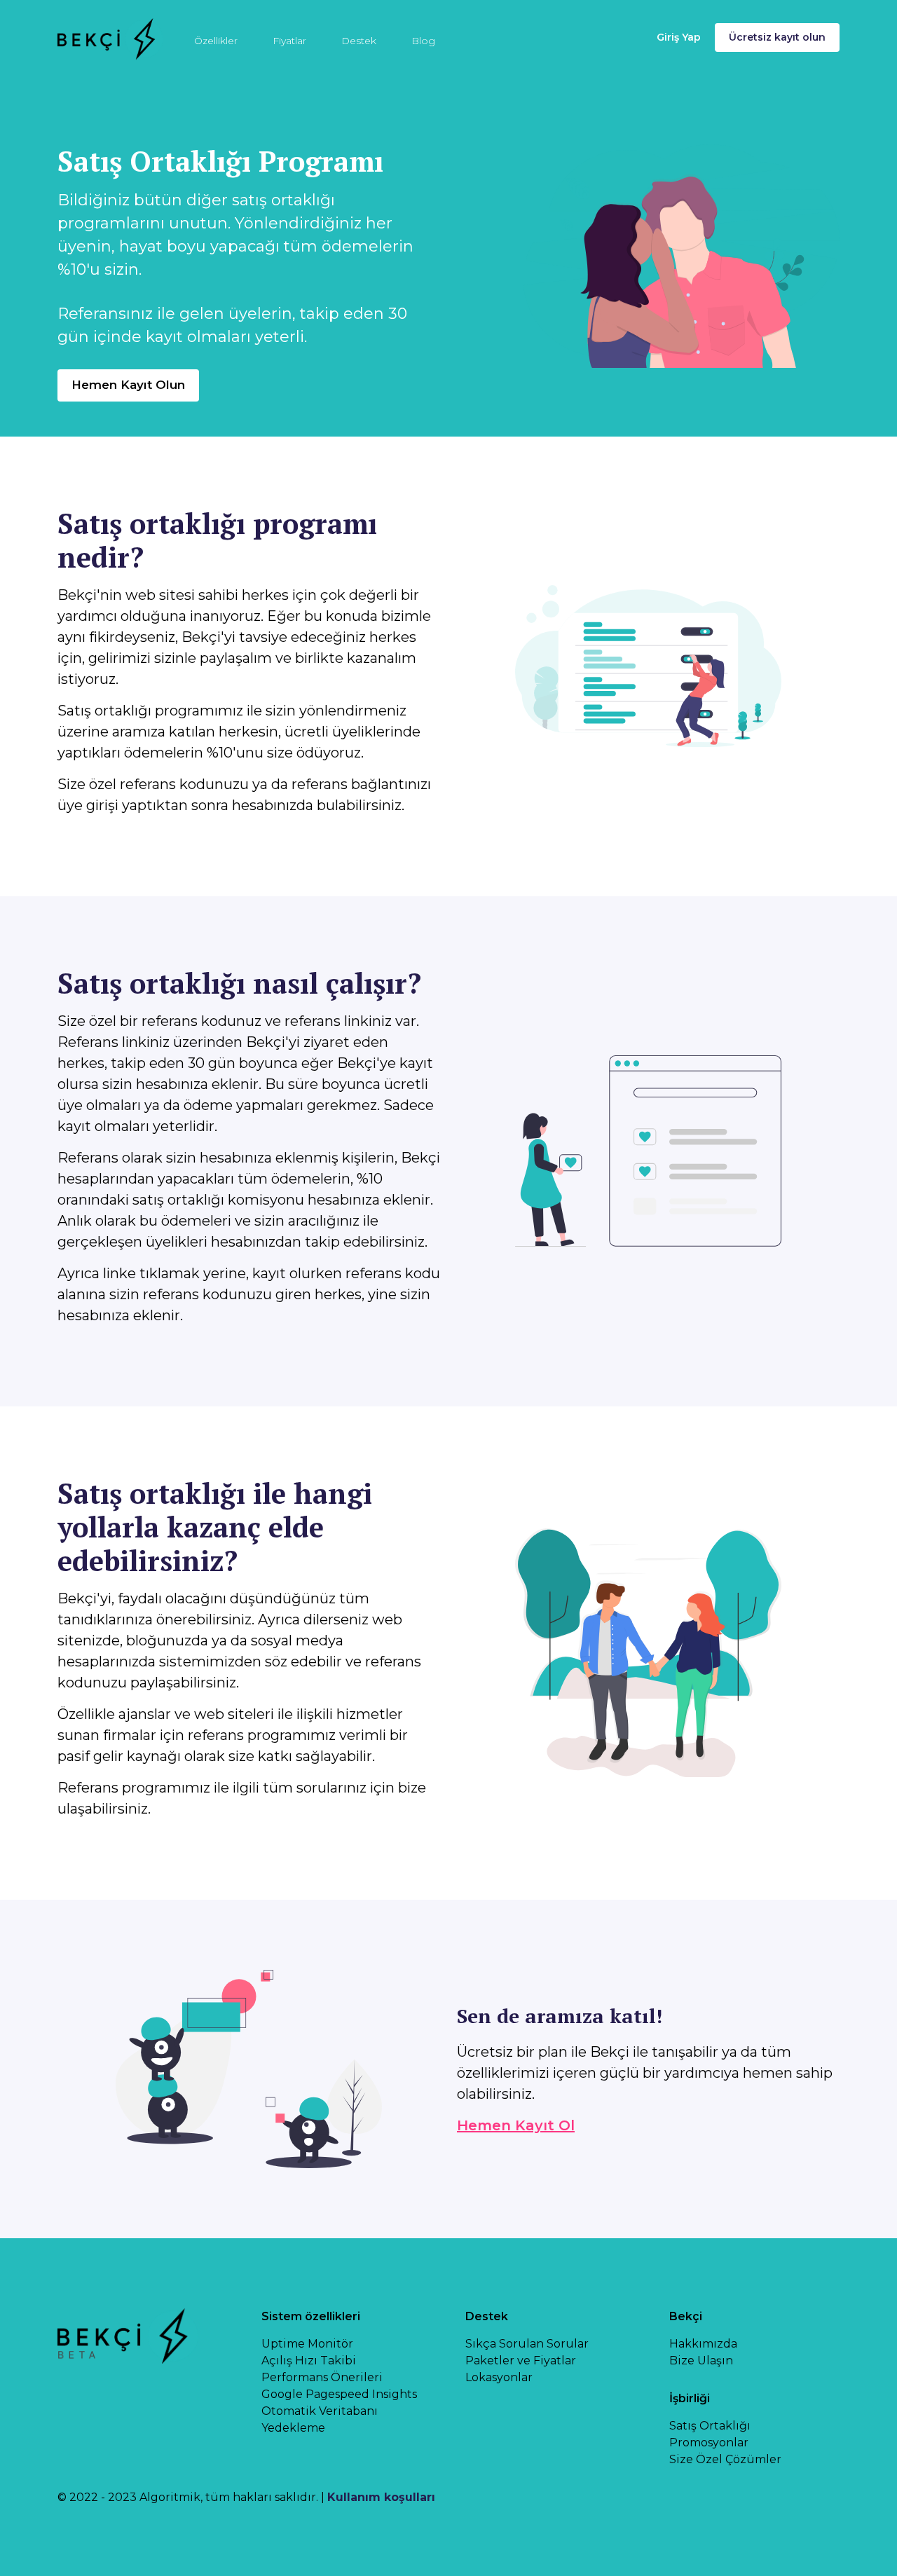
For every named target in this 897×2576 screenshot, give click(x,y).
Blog (423, 41)
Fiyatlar (289, 41)
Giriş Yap (679, 37)
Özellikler (216, 41)
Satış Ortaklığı (710, 2426)
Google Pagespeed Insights (339, 2394)
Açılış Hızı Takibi (309, 2361)
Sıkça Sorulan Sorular (527, 2344)
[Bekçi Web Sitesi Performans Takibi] (110, 37)
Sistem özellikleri (311, 2316)
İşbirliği (690, 2398)
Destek (359, 41)
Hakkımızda (703, 2344)
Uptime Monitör (307, 2344)
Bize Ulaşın (701, 2361)
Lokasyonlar (499, 2377)
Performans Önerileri (322, 2377)
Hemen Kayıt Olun (128, 385)
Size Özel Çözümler (725, 2459)
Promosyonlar (709, 2443)
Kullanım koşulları (381, 2497)
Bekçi (686, 2316)
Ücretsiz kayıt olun (777, 37)
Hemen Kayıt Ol (516, 2125)
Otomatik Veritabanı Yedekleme (320, 2419)
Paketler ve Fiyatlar (521, 2361)
